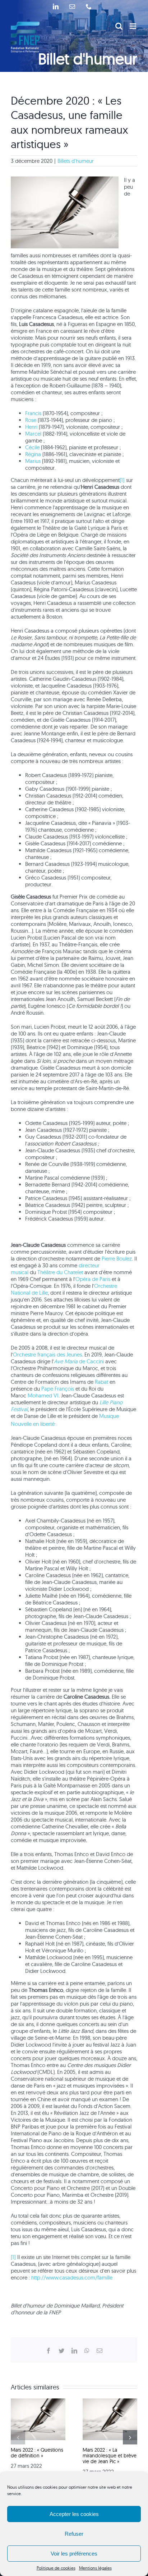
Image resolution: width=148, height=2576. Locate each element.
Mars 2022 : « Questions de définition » (37, 2453)
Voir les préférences (74, 2554)
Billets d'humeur (76, 161)
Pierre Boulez (117, 1259)
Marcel (34, 434)
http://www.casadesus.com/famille (72, 2277)
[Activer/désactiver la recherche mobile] (119, 26)
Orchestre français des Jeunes (47, 1354)
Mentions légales (95, 2568)
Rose (31, 420)
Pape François (58, 1389)
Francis (34, 413)
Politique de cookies (56, 2568)
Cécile (33, 447)
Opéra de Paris (93, 1279)
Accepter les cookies (74, 2514)
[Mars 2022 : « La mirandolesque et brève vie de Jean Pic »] (110, 2402)
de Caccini (79, 1361)
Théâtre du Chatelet (60, 1272)
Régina (34, 454)
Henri (32, 427)
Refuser (74, 2534)
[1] (122, 480)
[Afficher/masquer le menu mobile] (133, 26)
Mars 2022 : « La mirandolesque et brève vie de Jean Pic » (110, 2456)
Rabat (101, 1382)
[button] (18, 2437)
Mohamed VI (43, 1395)
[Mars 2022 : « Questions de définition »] (38, 2402)
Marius (34, 461)
